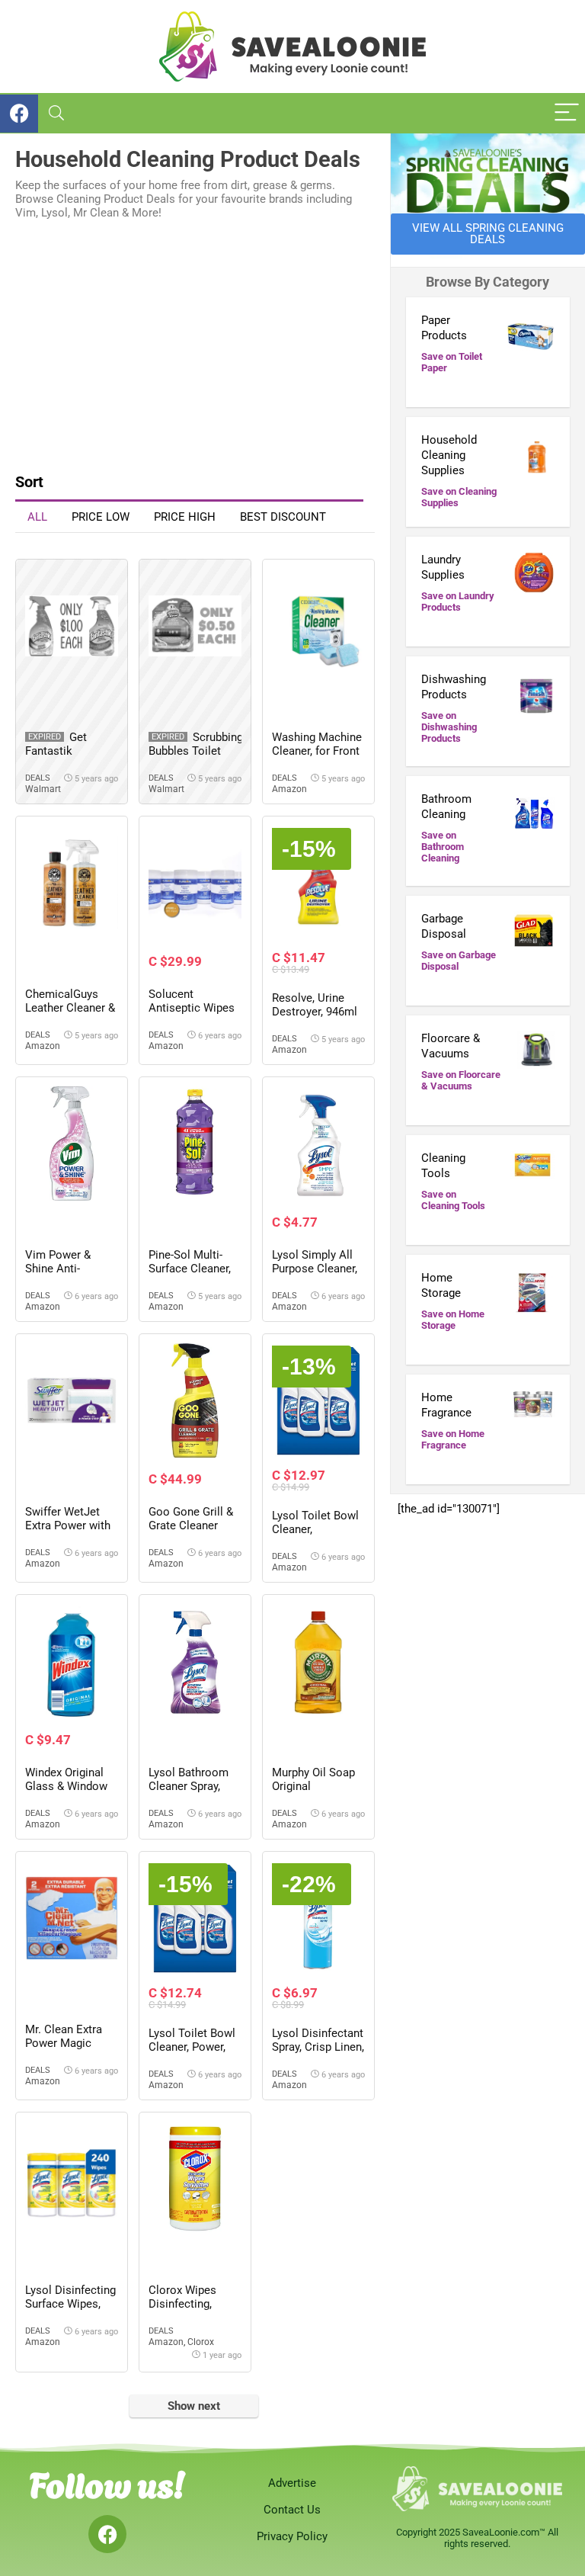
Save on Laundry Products (458, 601)
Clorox (201, 2342)
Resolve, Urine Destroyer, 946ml (315, 1005)
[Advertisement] (195, 342)
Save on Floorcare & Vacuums (461, 1080)
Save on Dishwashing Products (449, 727)
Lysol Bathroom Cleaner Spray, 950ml (189, 1786)
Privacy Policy (292, 2536)
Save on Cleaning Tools (453, 1200)
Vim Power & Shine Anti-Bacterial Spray (63, 1269)
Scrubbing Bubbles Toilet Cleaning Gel (196, 751)
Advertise (292, 2483)
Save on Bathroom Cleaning (443, 847)
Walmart (43, 789)
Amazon (289, 789)
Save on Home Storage (453, 1320)
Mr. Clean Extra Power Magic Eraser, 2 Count (64, 2043)
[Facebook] (107, 2534)
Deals (38, 778)
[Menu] (567, 113)
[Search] (56, 113)
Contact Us (292, 2510)
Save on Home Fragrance (453, 1439)
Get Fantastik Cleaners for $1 (64, 751)
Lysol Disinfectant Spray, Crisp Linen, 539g (318, 2047)
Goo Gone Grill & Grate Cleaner (191, 1519)
